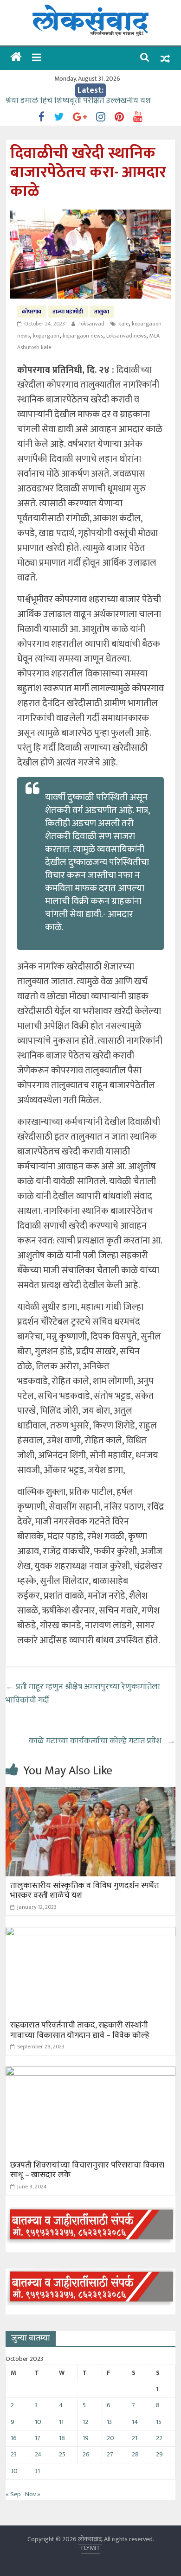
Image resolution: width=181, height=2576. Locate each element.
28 (135, 2454)
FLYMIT (91, 2548)
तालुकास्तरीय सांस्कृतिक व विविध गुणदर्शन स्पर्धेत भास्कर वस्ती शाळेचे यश (84, 1891)
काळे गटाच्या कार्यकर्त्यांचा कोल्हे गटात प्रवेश (102, 1741)
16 (14, 2438)
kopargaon (46, 336)
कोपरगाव (32, 312)
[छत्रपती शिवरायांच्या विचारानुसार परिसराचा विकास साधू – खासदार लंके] (91, 2072)
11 (61, 2422)
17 (38, 2438)
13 (109, 2422)
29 (159, 2454)
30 (14, 2471)
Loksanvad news (126, 336)
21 (135, 2438)
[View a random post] (165, 59)
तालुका (102, 312)
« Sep (13, 2494)
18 (62, 2438)
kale (123, 324)
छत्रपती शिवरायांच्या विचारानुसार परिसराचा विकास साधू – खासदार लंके (87, 2170)
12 (85, 2422)
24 (38, 2454)
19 (86, 2438)
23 (14, 2454)
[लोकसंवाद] (16, 58)
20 (110, 2438)
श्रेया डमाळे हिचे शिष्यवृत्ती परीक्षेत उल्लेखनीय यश (79, 104)
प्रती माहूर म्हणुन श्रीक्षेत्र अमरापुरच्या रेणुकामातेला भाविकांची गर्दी (83, 1693)
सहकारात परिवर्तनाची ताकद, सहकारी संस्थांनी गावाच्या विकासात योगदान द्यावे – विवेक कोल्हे (80, 2030)
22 (159, 2438)
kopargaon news (83, 336)
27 (110, 2454)
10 (38, 2422)
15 (159, 2422)
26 (86, 2454)
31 (37, 2471)
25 (62, 2454)
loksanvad (93, 324)
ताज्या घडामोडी (68, 312)
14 (135, 2422)
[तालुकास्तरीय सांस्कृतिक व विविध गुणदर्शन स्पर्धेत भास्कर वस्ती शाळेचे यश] (91, 1793)
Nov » (33, 2494)
